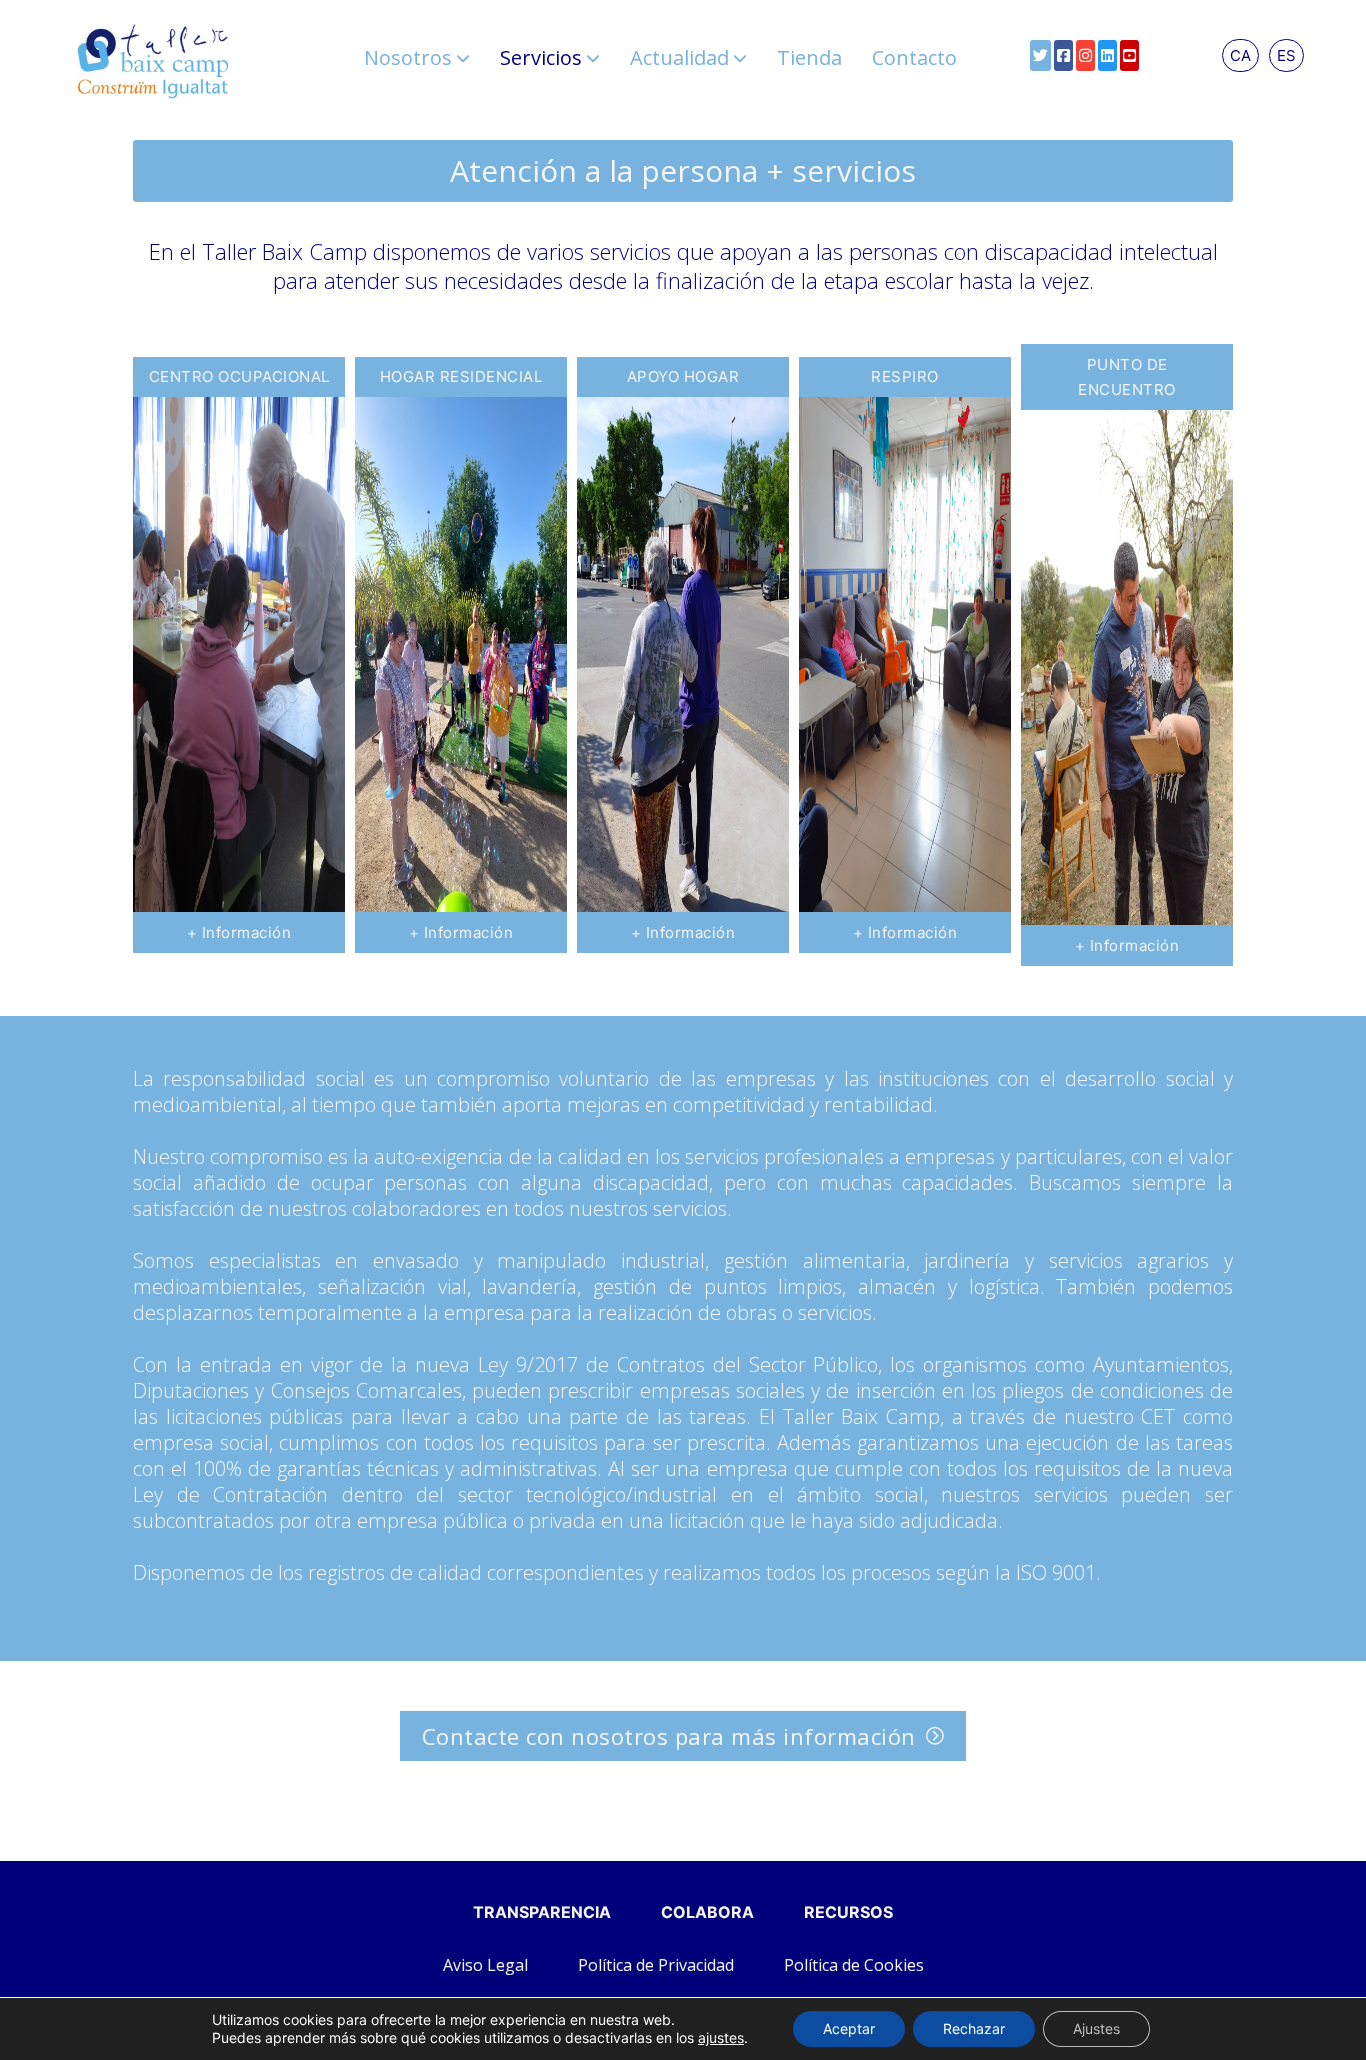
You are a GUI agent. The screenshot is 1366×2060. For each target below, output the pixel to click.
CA (1240, 55)
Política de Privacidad (656, 1965)
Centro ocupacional (239, 376)
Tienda (809, 58)
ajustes (721, 2037)
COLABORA (707, 1912)
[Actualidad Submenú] (740, 58)
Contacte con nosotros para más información (669, 1736)
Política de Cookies (854, 1965)
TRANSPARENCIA (542, 1912)
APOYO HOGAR (683, 376)
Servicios (541, 58)
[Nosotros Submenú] (463, 58)
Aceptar (849, 2028)
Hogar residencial (461, 376)
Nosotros (408, 58)
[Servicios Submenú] (593, 58)
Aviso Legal (485, 1965)
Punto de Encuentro (1127, 377)
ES (1286, 55)
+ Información (239, 932)
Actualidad (679, 58)
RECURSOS (848, 1912)
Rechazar (974, 2028)
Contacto (914, 58)
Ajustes (1096, 2028)
